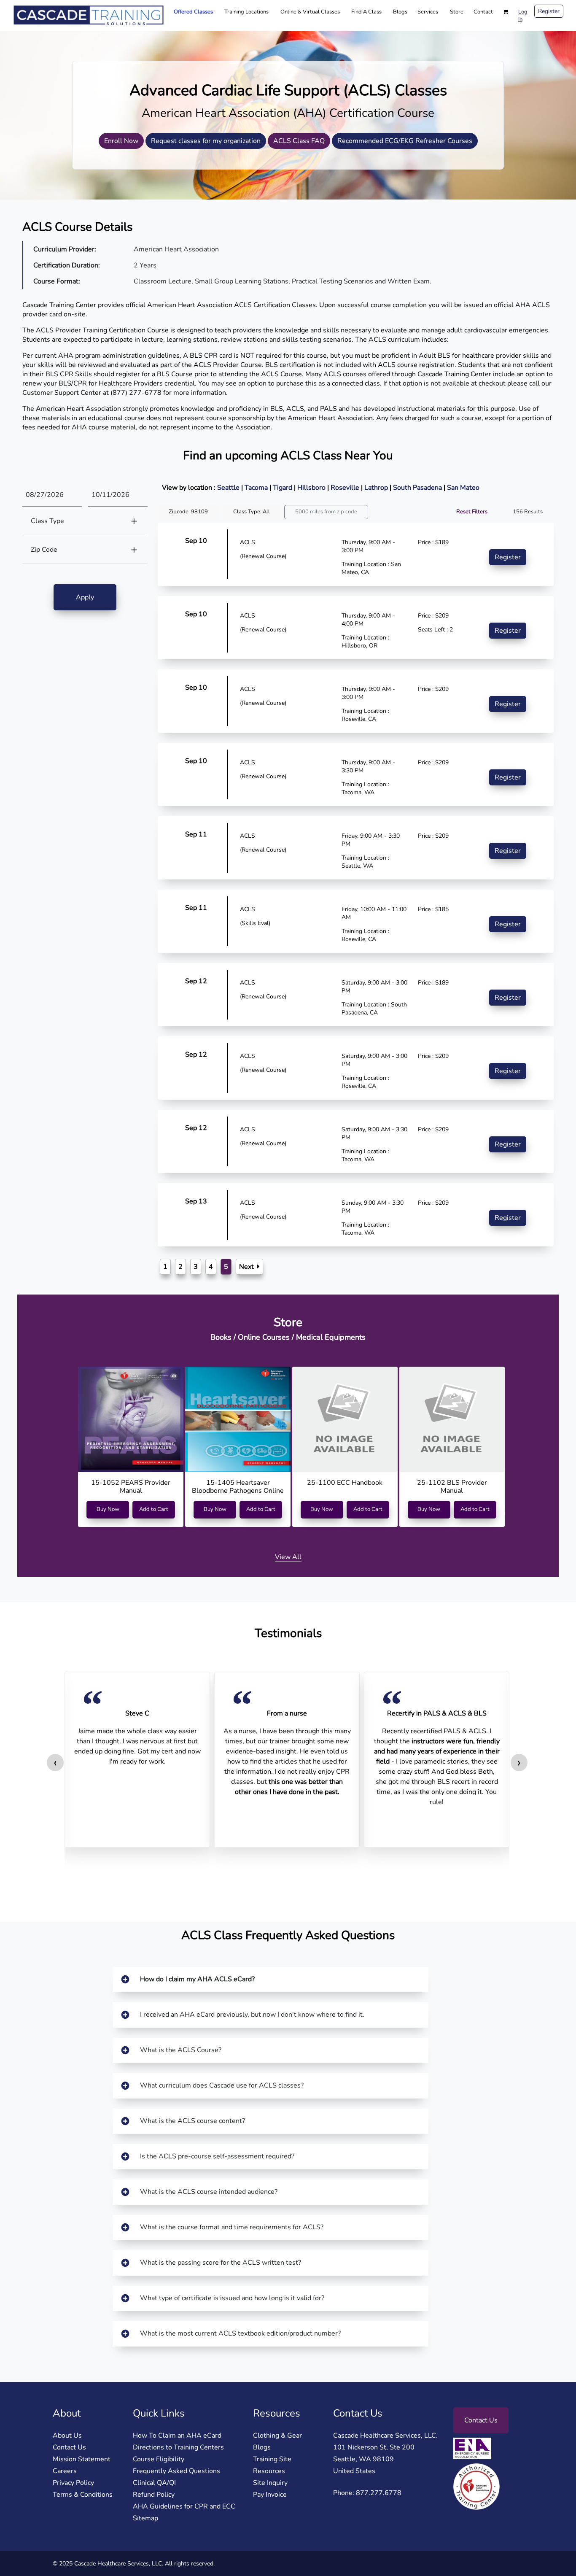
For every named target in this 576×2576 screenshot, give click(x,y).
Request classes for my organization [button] (206, 141)
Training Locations (246, 12)
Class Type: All (252, 512)
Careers (65, 2471)
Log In (523, 16)
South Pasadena (418, 488)
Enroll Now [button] (121, 141)
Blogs (400, 12)
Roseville (346, 488)
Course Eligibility (159, 2459)
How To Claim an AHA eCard (177, 2436)
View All (288, 1557)
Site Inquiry (270, 2483)
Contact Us (69, 2447)
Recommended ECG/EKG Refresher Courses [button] (405, 141)
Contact (483, 12)
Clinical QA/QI (154, 2483)
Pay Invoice (270, 2495)
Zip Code (44, 550)
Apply (85, 597)
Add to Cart (154, 1509)
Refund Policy (154, 2495)
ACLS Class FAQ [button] (299, 141)
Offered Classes (193, 12)
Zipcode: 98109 (188, 512)
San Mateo (463, 488)
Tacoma (257, 488)
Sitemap (145, 2518)
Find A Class (366, 12)
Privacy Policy (73, 2483)
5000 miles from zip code (326, 512)
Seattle (229, 488)
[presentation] (55, 1763)
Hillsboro (312, 488)
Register (549, 11)
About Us (67, 2436)
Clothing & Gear (277, 2436)
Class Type (47, 521)
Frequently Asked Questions (176, 2471)
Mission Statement (82, 2459)
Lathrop (377, 488)
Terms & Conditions (83, 2495)
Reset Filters (472, 512)
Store (457, 12)
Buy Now (108, 1509)
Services (428, 12)
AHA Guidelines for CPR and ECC (184, 2506)
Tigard (283, 488)
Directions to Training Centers (178, 2447)
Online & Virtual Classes (310, 12)
